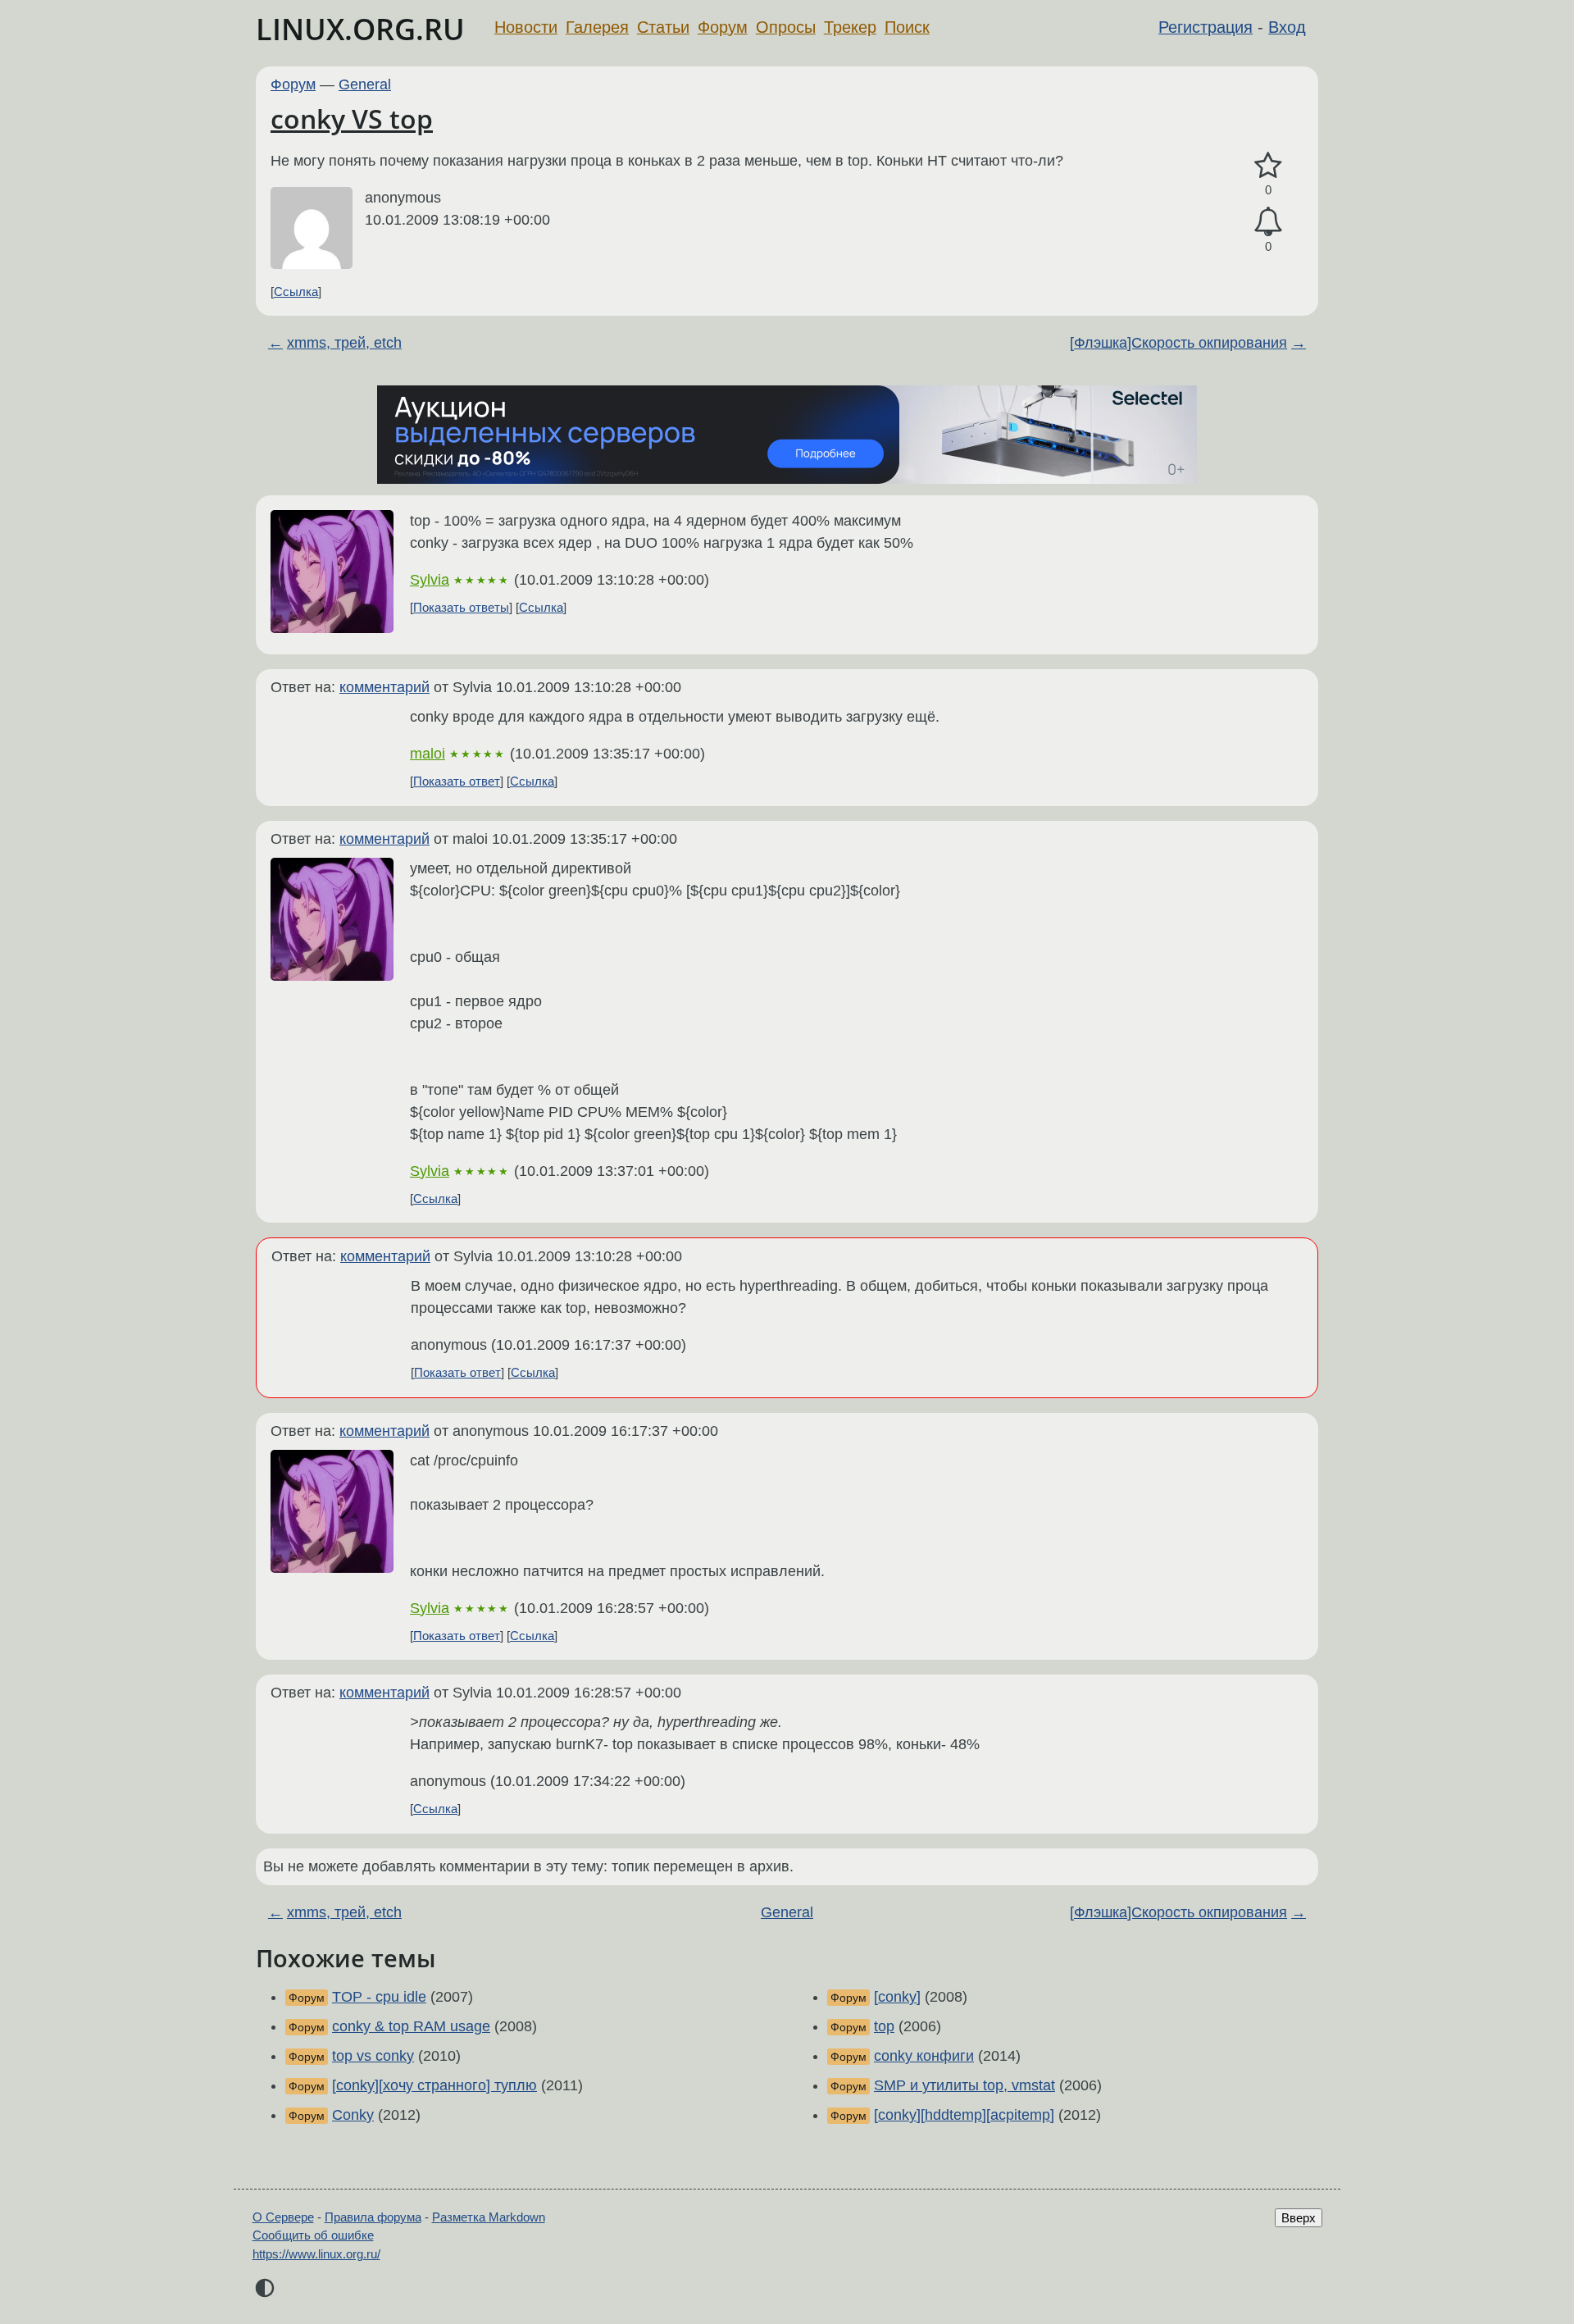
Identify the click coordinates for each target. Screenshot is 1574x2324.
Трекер (850, 27)
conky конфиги (924, 2056)
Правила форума (373, 2217)
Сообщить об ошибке (313, 2235)
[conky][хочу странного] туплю (434, 2085)
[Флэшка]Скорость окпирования (1178, 343)
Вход (1287, 27)
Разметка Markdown (489, 2217)
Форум (723, 27)
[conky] (897, 1997)
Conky (353, 2115)
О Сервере (283, 2217)
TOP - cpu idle (379, 1997)
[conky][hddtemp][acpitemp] (964, 2115)
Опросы (786, 27)
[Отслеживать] (1268, 222)
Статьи (663, 27)
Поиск (907, 27)
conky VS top (352, 118)
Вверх (1299, 2218)
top (884, 2026)
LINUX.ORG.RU (360, 29)
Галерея (597, 27)
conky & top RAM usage (411, 2026)
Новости (526, 27)
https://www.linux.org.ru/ (316, 2254)
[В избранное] (1268, 166)
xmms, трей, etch (344, 343)
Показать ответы (461, 607)
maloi (428, 754)
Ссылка (296, 292)
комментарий (384, 687)
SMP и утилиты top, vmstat (964, 2085)
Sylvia (430, 580)
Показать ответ (457, 781)
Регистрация (1206, 27)
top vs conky (373, 2056)
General (365, 84)
